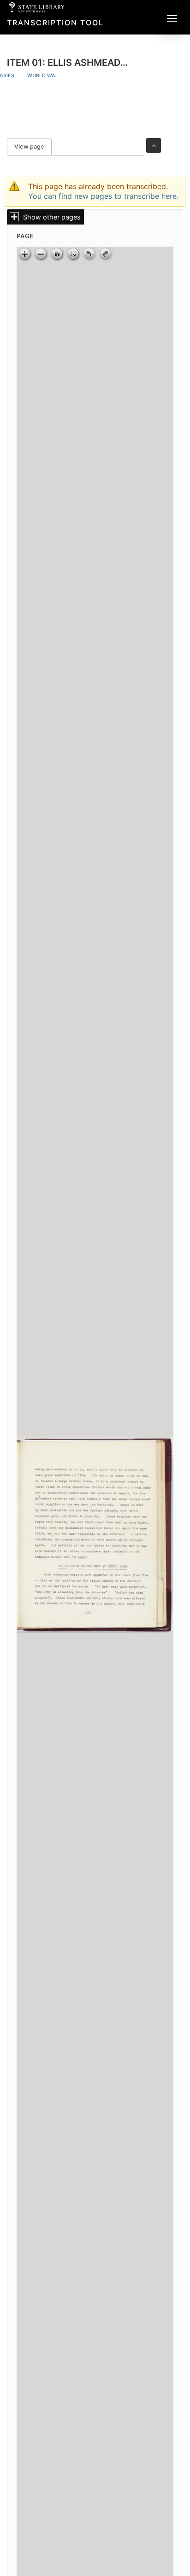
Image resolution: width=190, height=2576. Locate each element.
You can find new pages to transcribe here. (103, 196)
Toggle (154, 145)
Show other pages (52, 217)
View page (33, 147)
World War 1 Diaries (55, 75)
